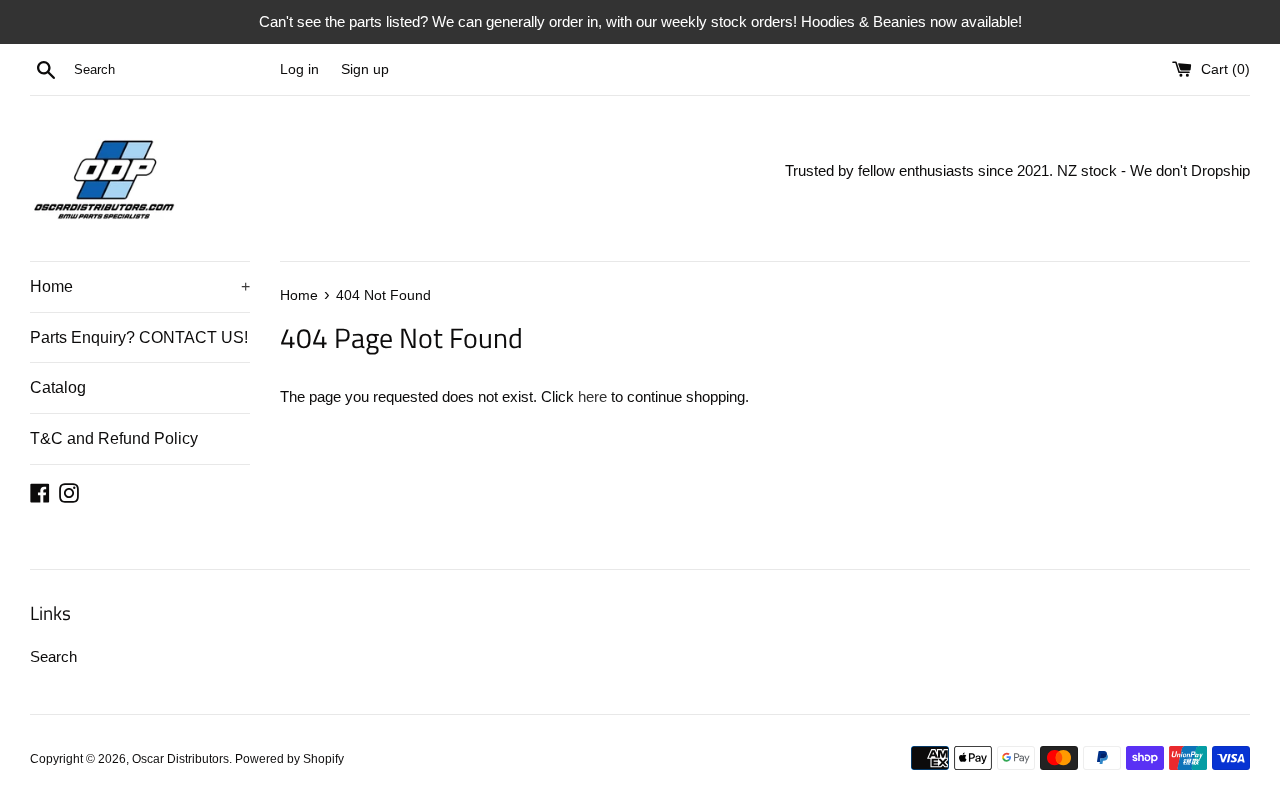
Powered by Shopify (289, 759)
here (592, 396)
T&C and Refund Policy (114, 438)
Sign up (365, 69)
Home (140, 286)
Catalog (58, 387)
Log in (299, 69)
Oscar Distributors (180, 759)
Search (53, 656)
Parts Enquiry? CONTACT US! (139, 337)
